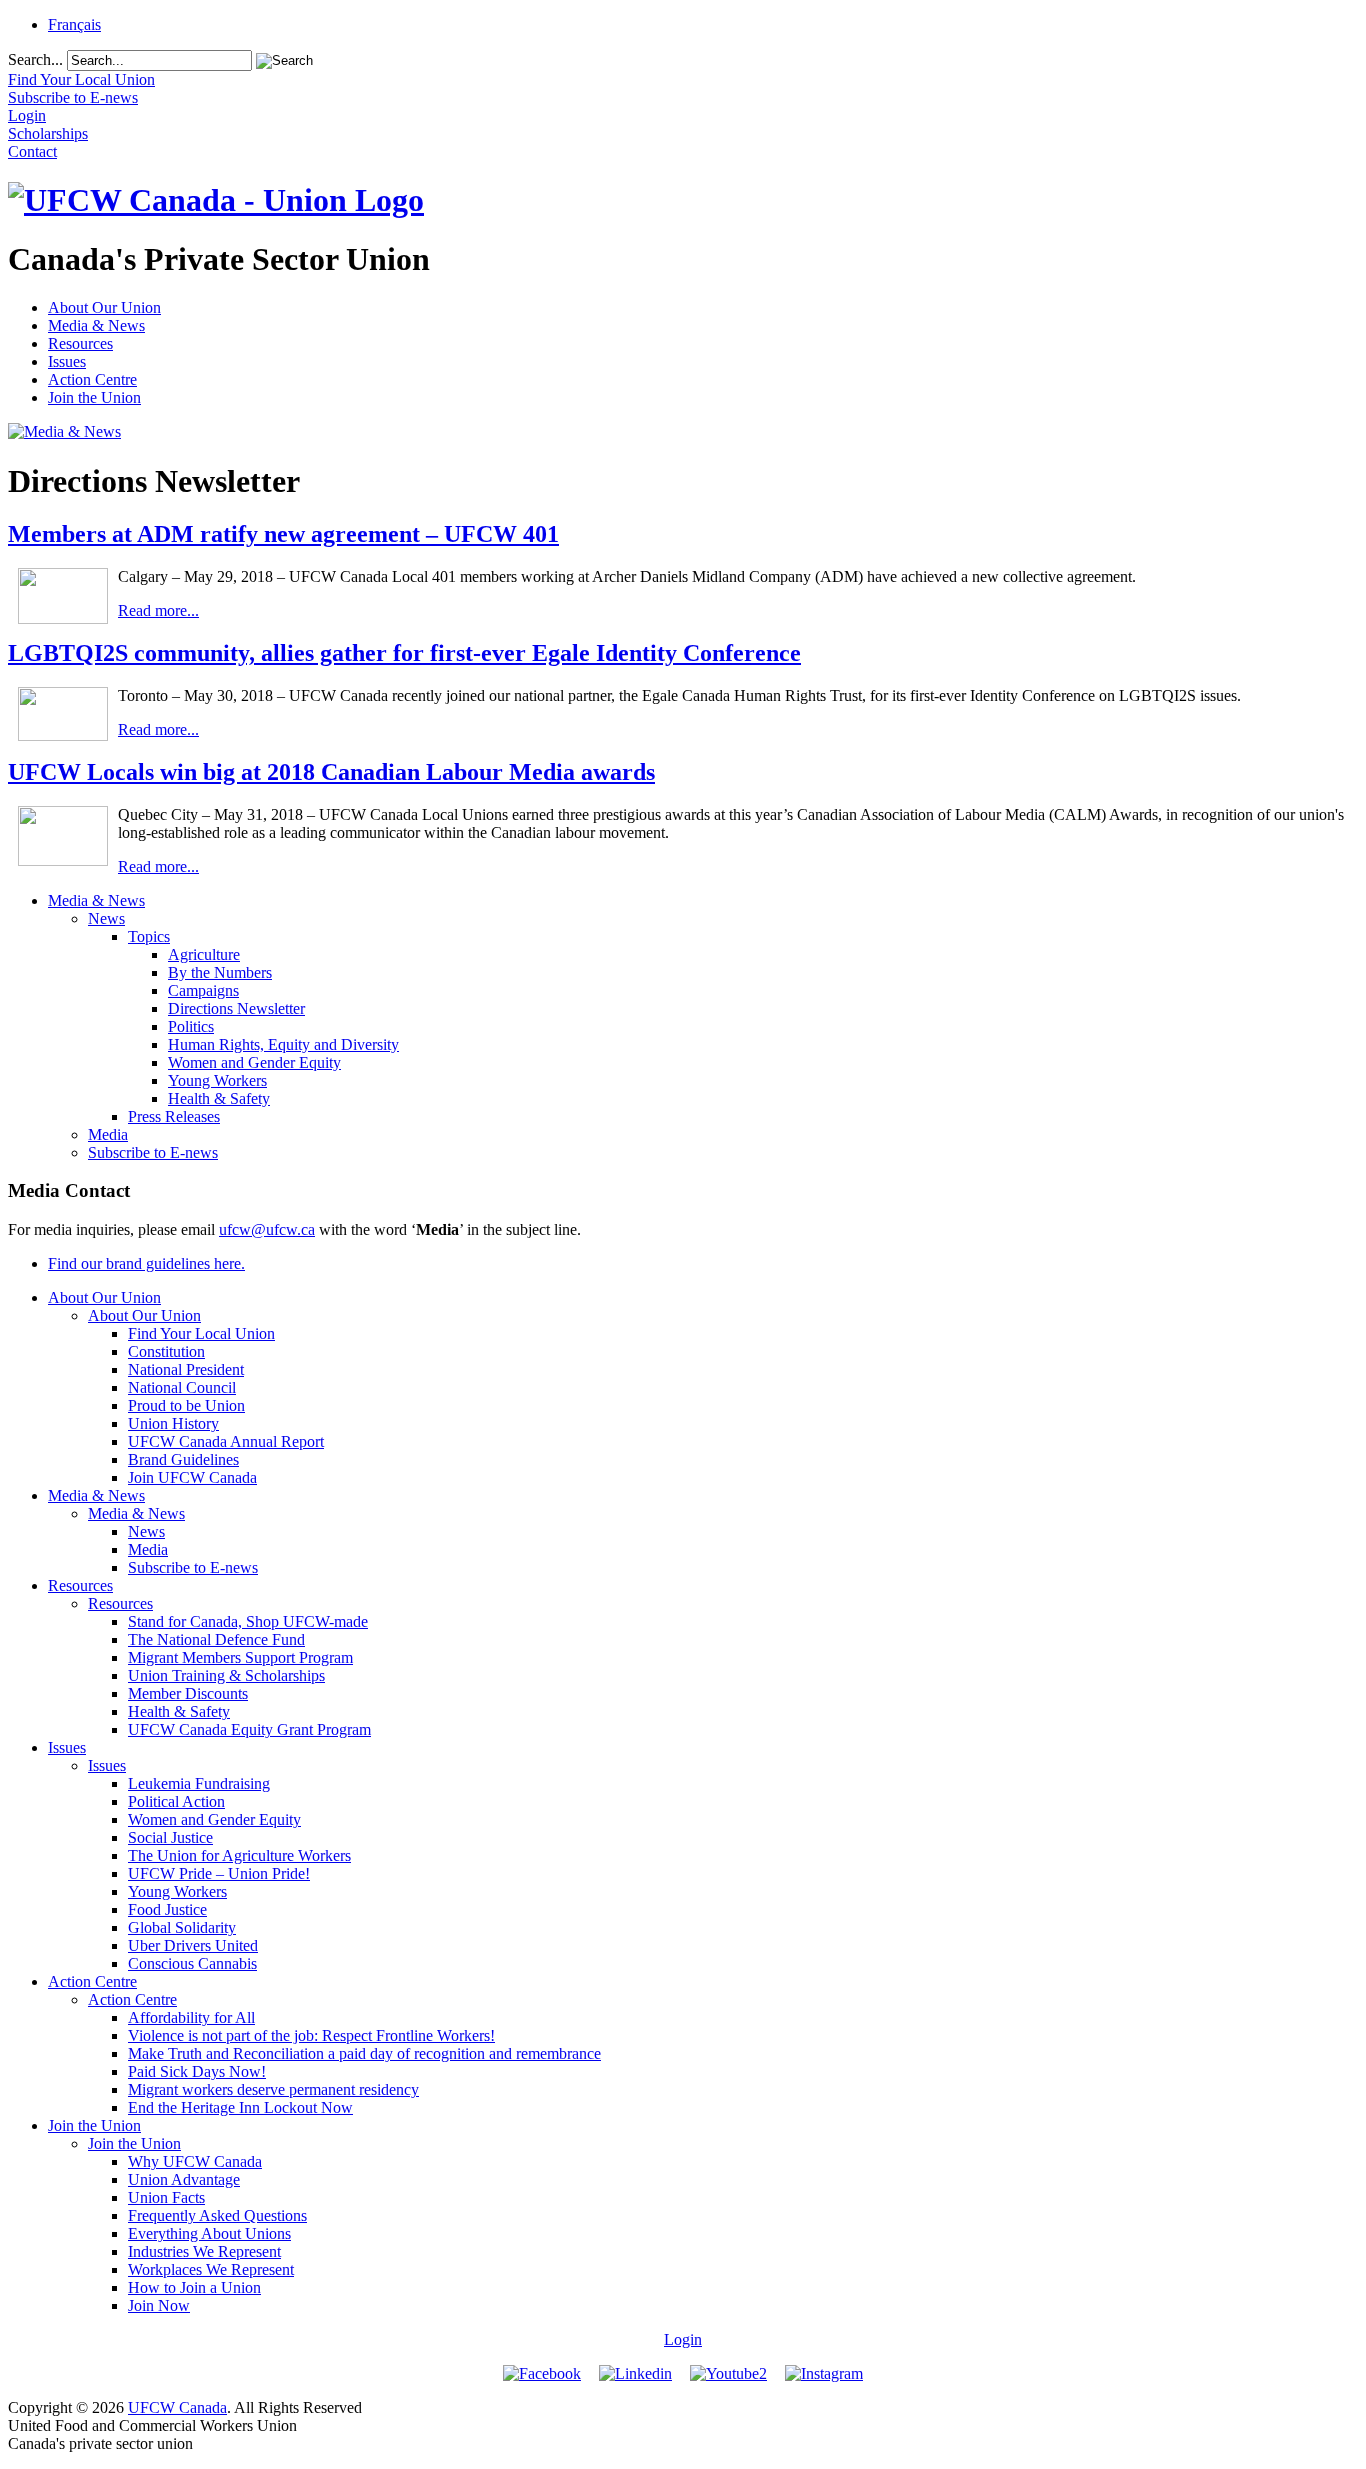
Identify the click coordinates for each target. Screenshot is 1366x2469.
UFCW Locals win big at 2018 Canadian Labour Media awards (331, 772)
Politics (191, 1026)
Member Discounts (188, 1693)
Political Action (176, 1801)
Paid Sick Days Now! (197, 2071)
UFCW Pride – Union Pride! (219, 1873)
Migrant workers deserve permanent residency (273, 2089)
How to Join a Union (194, 2287)
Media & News (96, 325)
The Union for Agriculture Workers (239, 1855)
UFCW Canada (177, 2407)
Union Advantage (184, 2179)
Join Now (159, 2305)
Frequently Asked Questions (217, 2215)
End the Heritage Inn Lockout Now (240, 2107)
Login (683, 2339)
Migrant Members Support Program (240, 1657)
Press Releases (174, 1116)
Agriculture (204, 954)
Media (108, 1134)
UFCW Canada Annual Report (226, 1441)
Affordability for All (191, 2017)
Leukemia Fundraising (199, 1783)
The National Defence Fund (216, 1639)
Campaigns (203, 990)
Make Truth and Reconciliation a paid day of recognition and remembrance (364, 2053)
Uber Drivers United (193, 1945)
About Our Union (104, 307)
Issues (67, 361)
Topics (149, 936)
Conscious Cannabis (192, 1963)
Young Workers (217, 1080)
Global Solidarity (182, 1927)
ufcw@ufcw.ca (267, 1229)
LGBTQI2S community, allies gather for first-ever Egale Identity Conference (404, 653)
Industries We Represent (204, 2251)
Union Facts (166, 2197)
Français (74, 24)
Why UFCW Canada (195, 2161)
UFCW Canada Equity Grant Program (249, 1729)
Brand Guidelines (183, 1459)
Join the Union (94, 397)
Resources (80, 343)
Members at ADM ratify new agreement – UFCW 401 (283, 534)
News (106, 918)
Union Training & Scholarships (226, 1675)
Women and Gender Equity (254, 1062)
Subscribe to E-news (153, 1152)
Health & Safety (219, 1098)
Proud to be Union (186, 1405)
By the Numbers (220, 972)
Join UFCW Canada (192, 1477)
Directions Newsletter (236, 1008)
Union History (173, 1423)
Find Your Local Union (201, 1333)
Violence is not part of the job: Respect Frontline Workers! (311, 2035)
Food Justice (167, 1909)
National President (186, 1369)
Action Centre (92, 379)
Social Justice (170, 1837)
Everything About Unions (209, 2233)
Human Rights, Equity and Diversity (283, 1044)
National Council (182, 1387)
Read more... (158, 610)
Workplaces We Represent (211, 2269)
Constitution (166, 1351)
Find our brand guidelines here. (146, 1263)
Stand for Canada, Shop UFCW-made (248, 1621)
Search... (35, 59)
